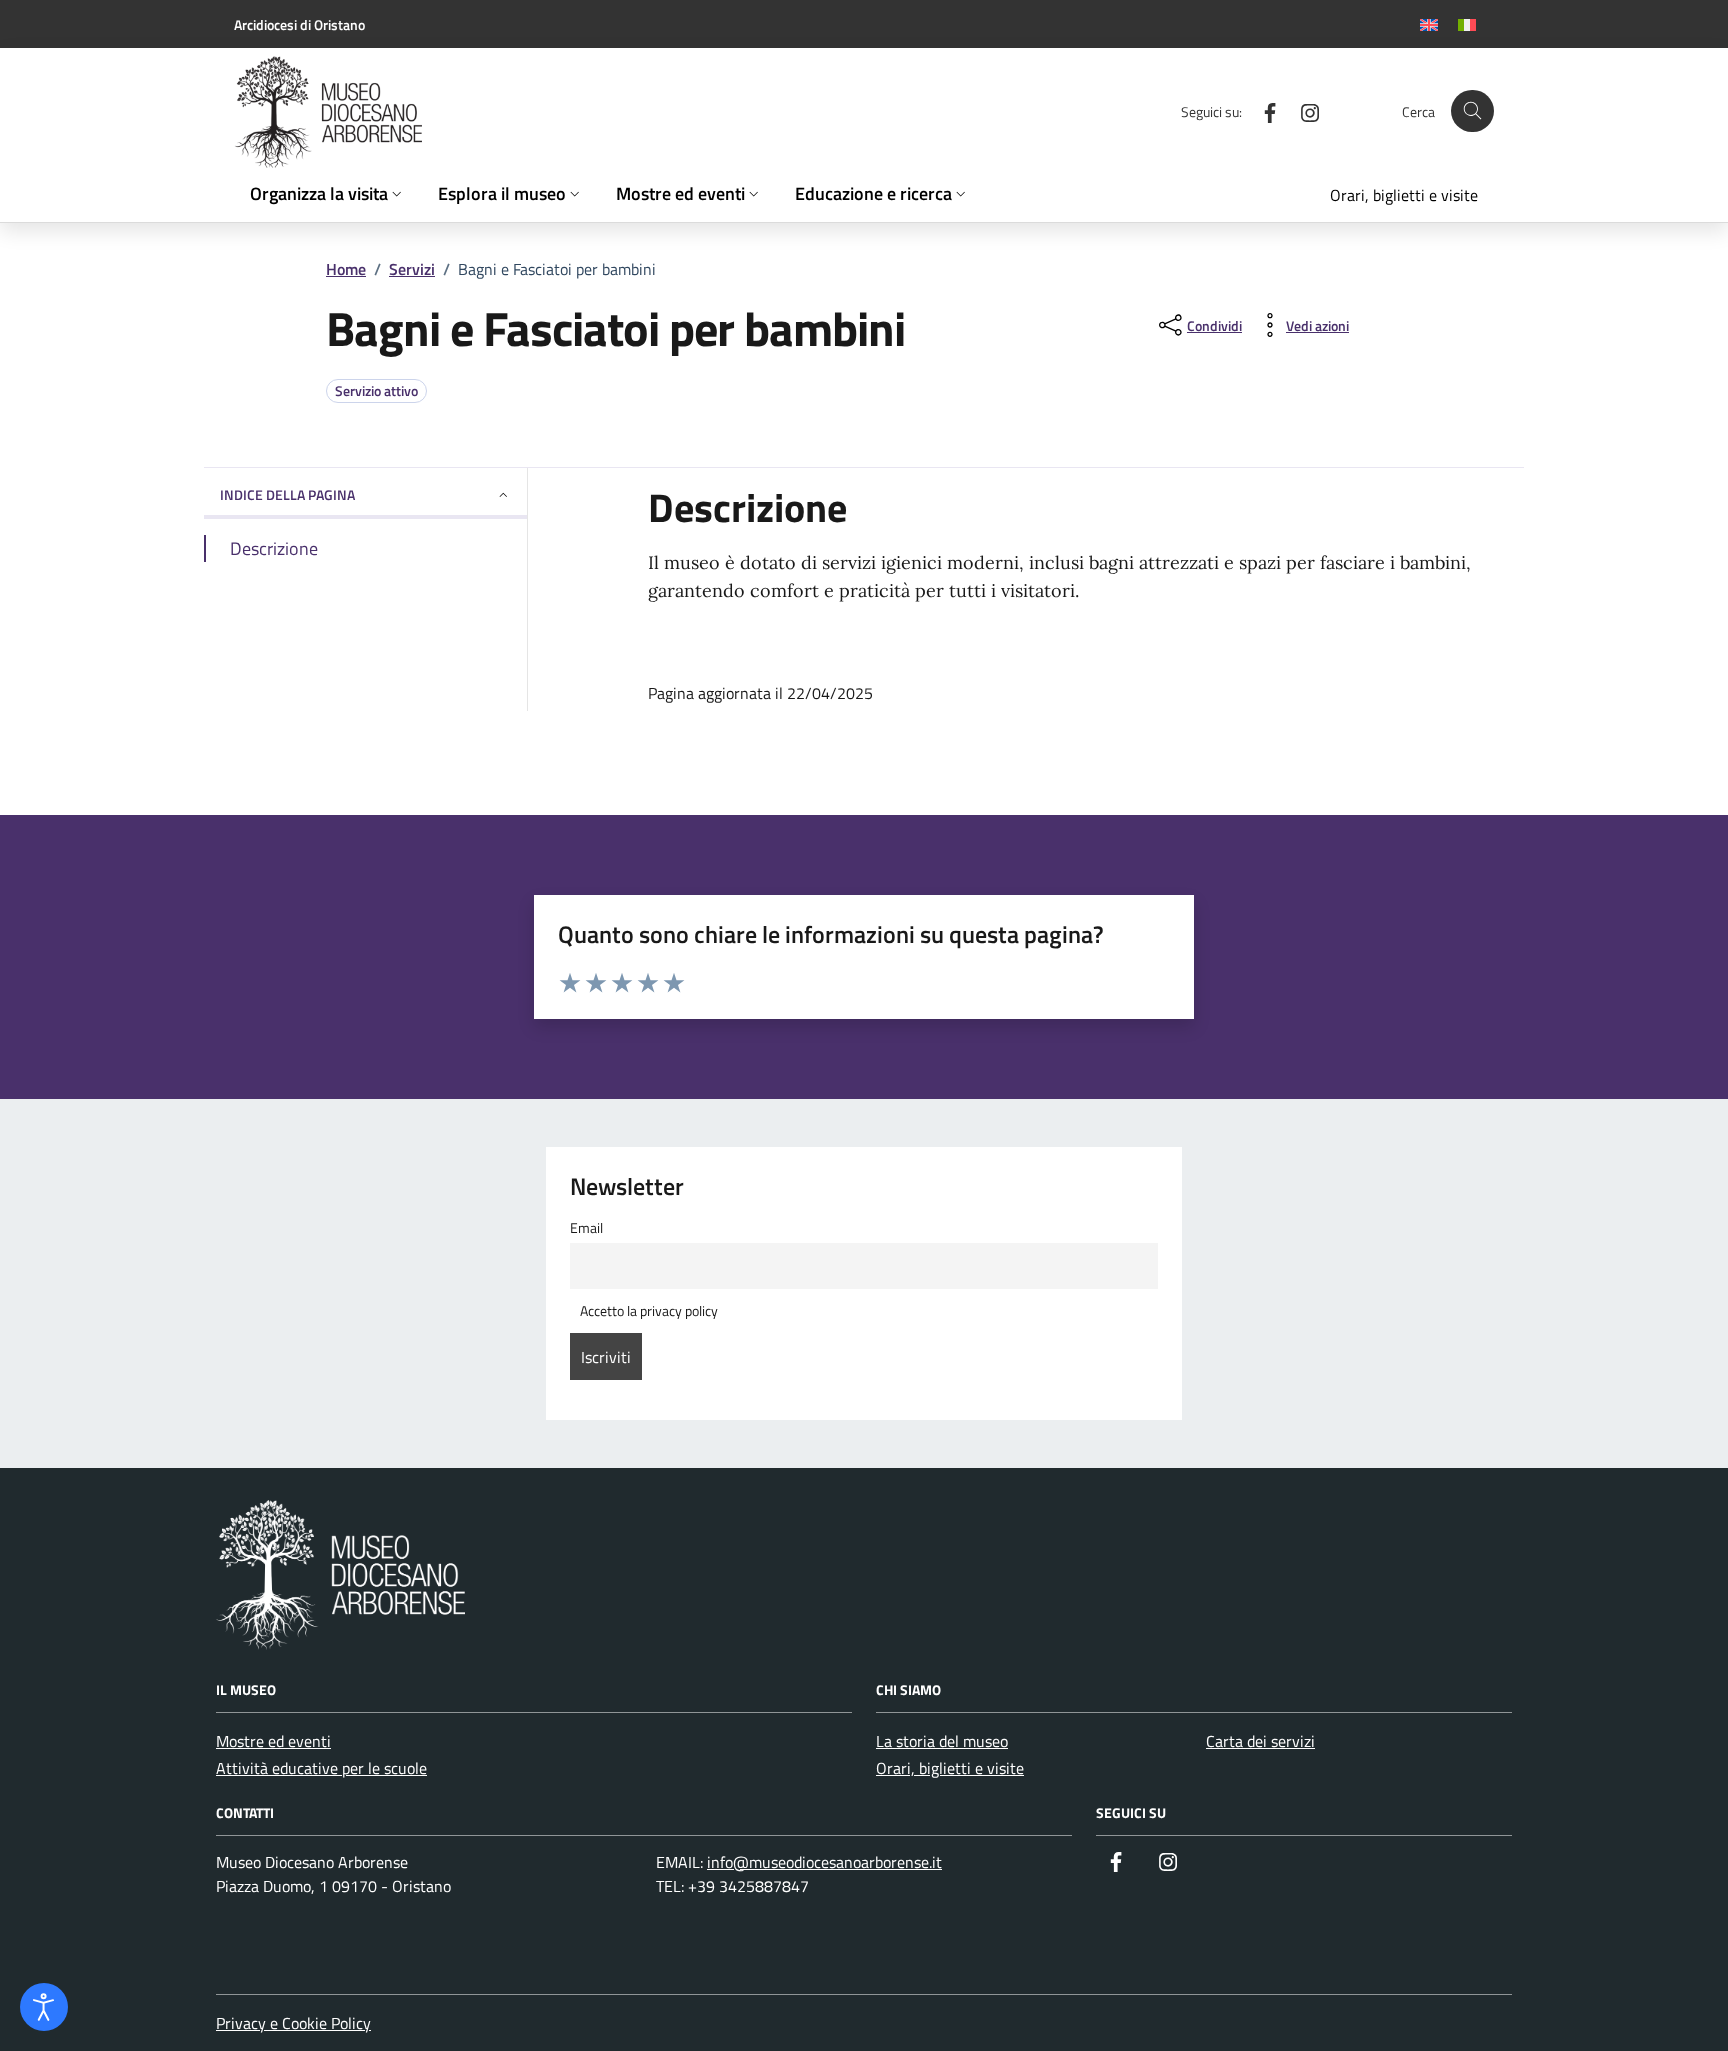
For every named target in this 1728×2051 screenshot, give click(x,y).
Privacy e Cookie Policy (293, 2023)
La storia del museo (942, 1741)
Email (586, 1228)
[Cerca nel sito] (1472, 111)
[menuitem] (1429, 24)
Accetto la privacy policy (647, 1311)
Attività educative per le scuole (321, 1768)
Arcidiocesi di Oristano (299, 24)
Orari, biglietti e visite (950, 1768)
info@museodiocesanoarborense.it (824, 1862)
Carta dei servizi (1260, 1741)
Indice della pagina (287, 494)
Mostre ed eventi (273, 1741)
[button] (328, 195)
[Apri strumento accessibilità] (44, 2007)
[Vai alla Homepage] (379, 111)
